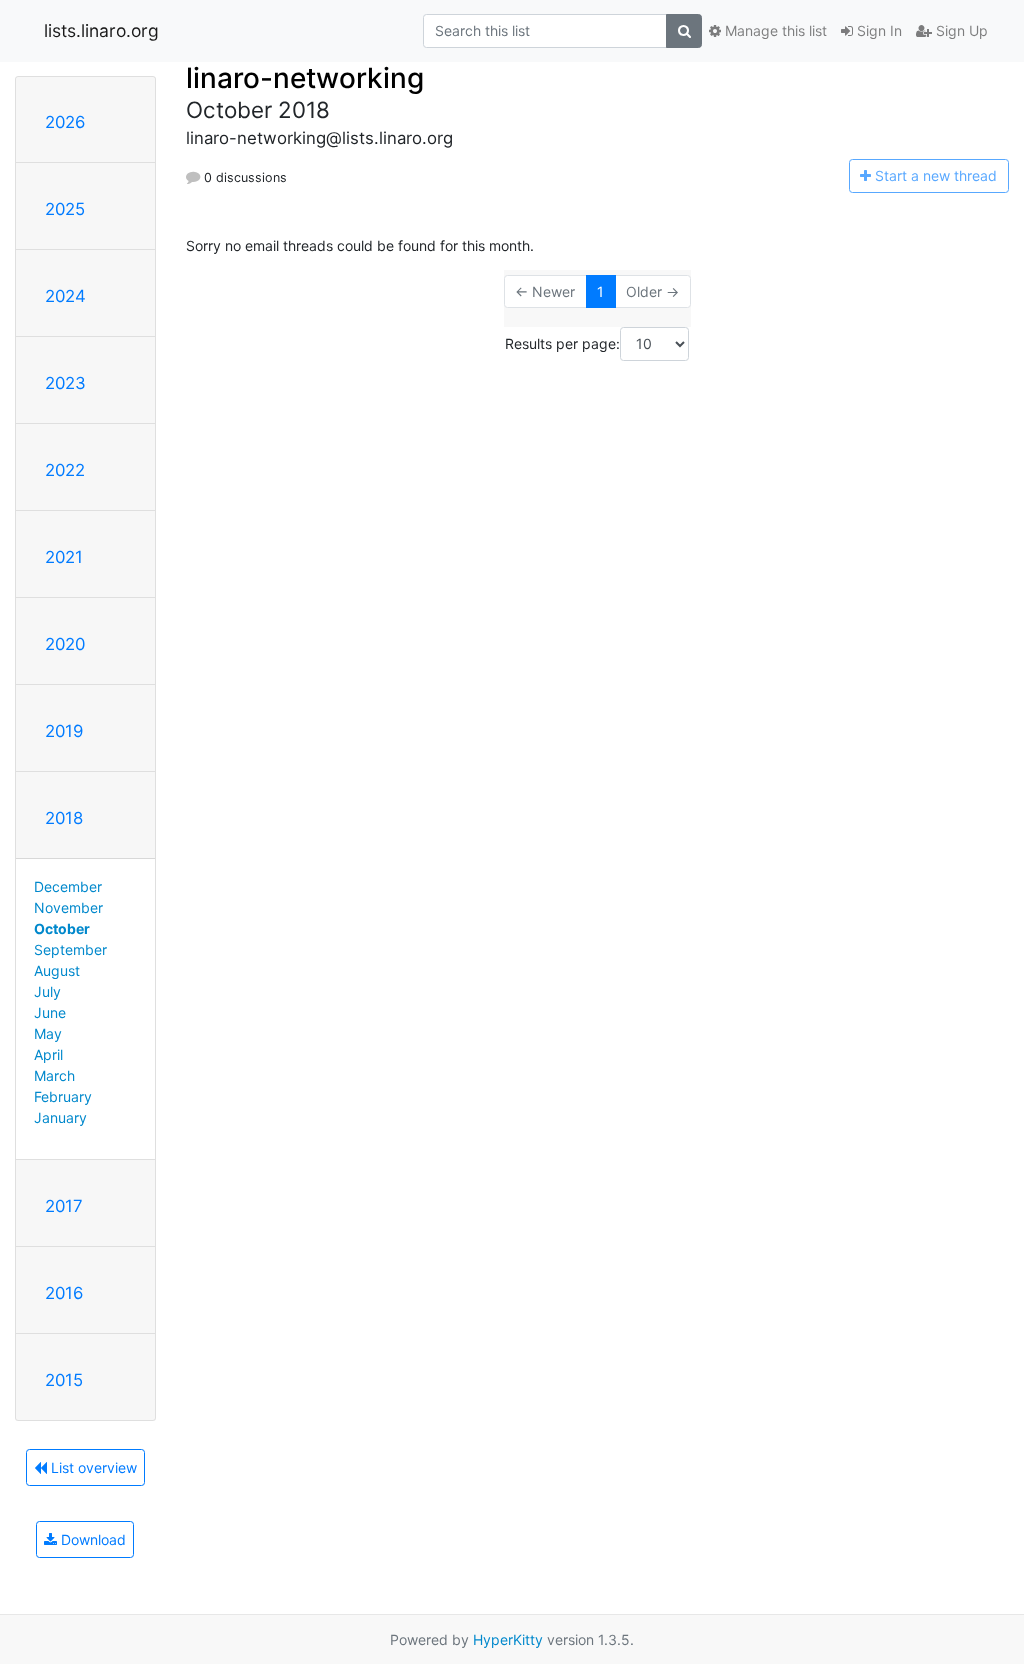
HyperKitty (508, 1639)
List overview (92, 1467)
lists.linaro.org (101, 30)
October (62, 928)
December (68, 886)
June (50, 1012)
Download (91, 1539)
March (54, 1075)
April (48, 1054)
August (57, 970)
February (63, 1096)
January (60, 1117)
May (48, 1033)
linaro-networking (305, 78)
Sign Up (960, 30)
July (47, 991)
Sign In (877, 30)
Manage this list (774, 30)
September (70, 949)
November (68, 907)
